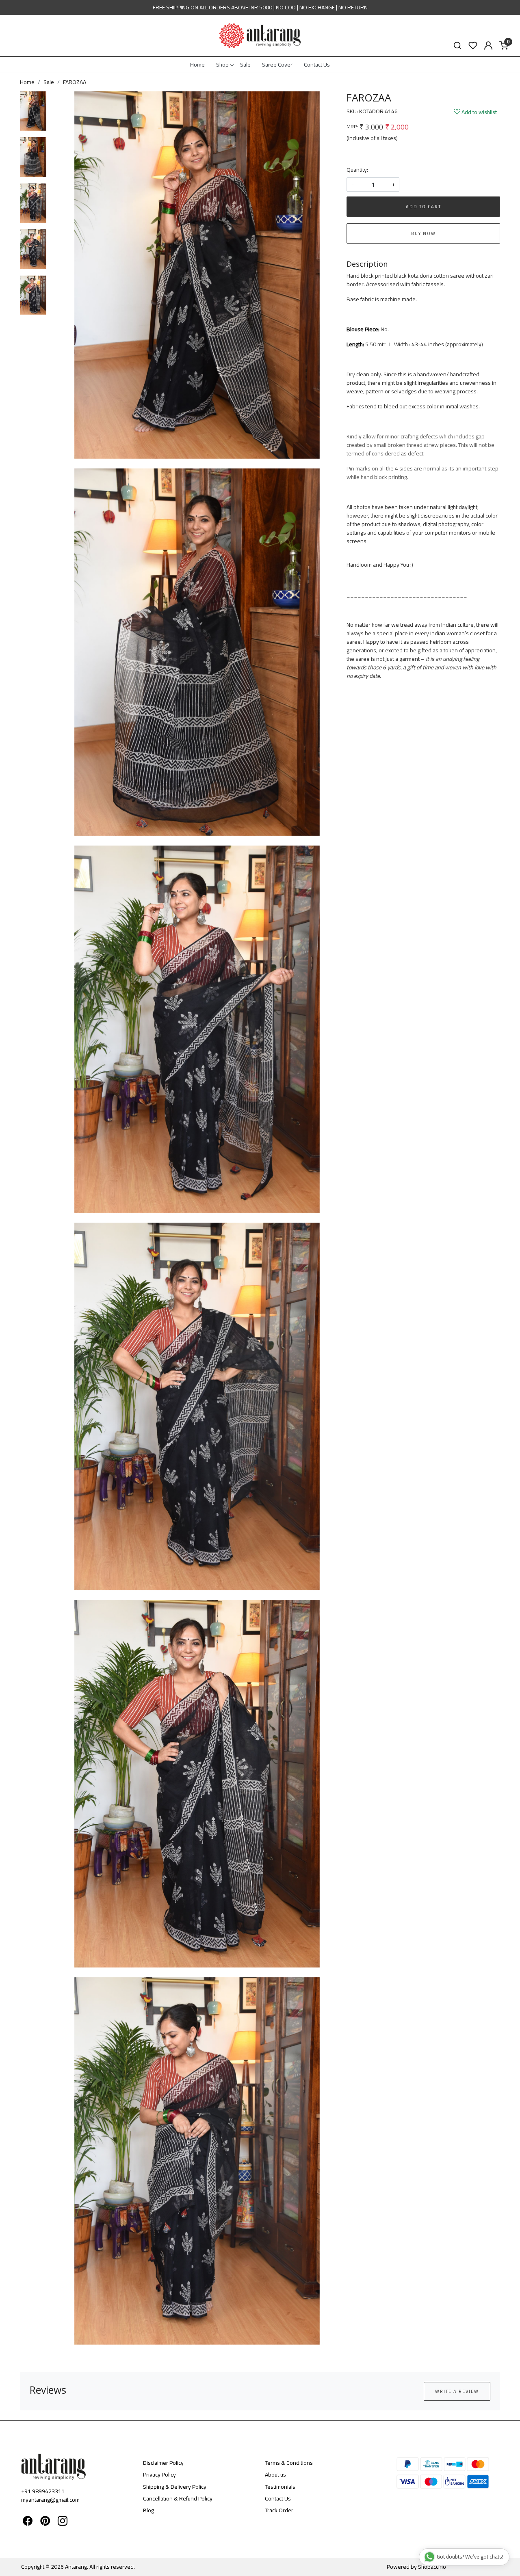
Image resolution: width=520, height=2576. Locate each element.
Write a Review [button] (457, 2391)
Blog (148, 2510)
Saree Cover (277, 65)
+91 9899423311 (43, 2491)
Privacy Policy (159, 2475)
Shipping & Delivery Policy (175, 2487)
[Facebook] (28, 2522)
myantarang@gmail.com (50, 2500)
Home (197, 65)
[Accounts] (488, 45)
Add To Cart (424, 207)
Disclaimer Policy (163, 2463)
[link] (457, 46)
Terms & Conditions (289, 2463)
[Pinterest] (45, 2522)
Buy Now (424, 233)
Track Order (279, 2510)
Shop (222, 65)
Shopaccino (432, 2567)
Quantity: (357, 170)
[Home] (260, 36)
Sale (245, 65)
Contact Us (317, 65)
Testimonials (280, 2487)
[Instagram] (63, 2522)
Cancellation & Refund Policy (178, 2498)
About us (275, 2475)
